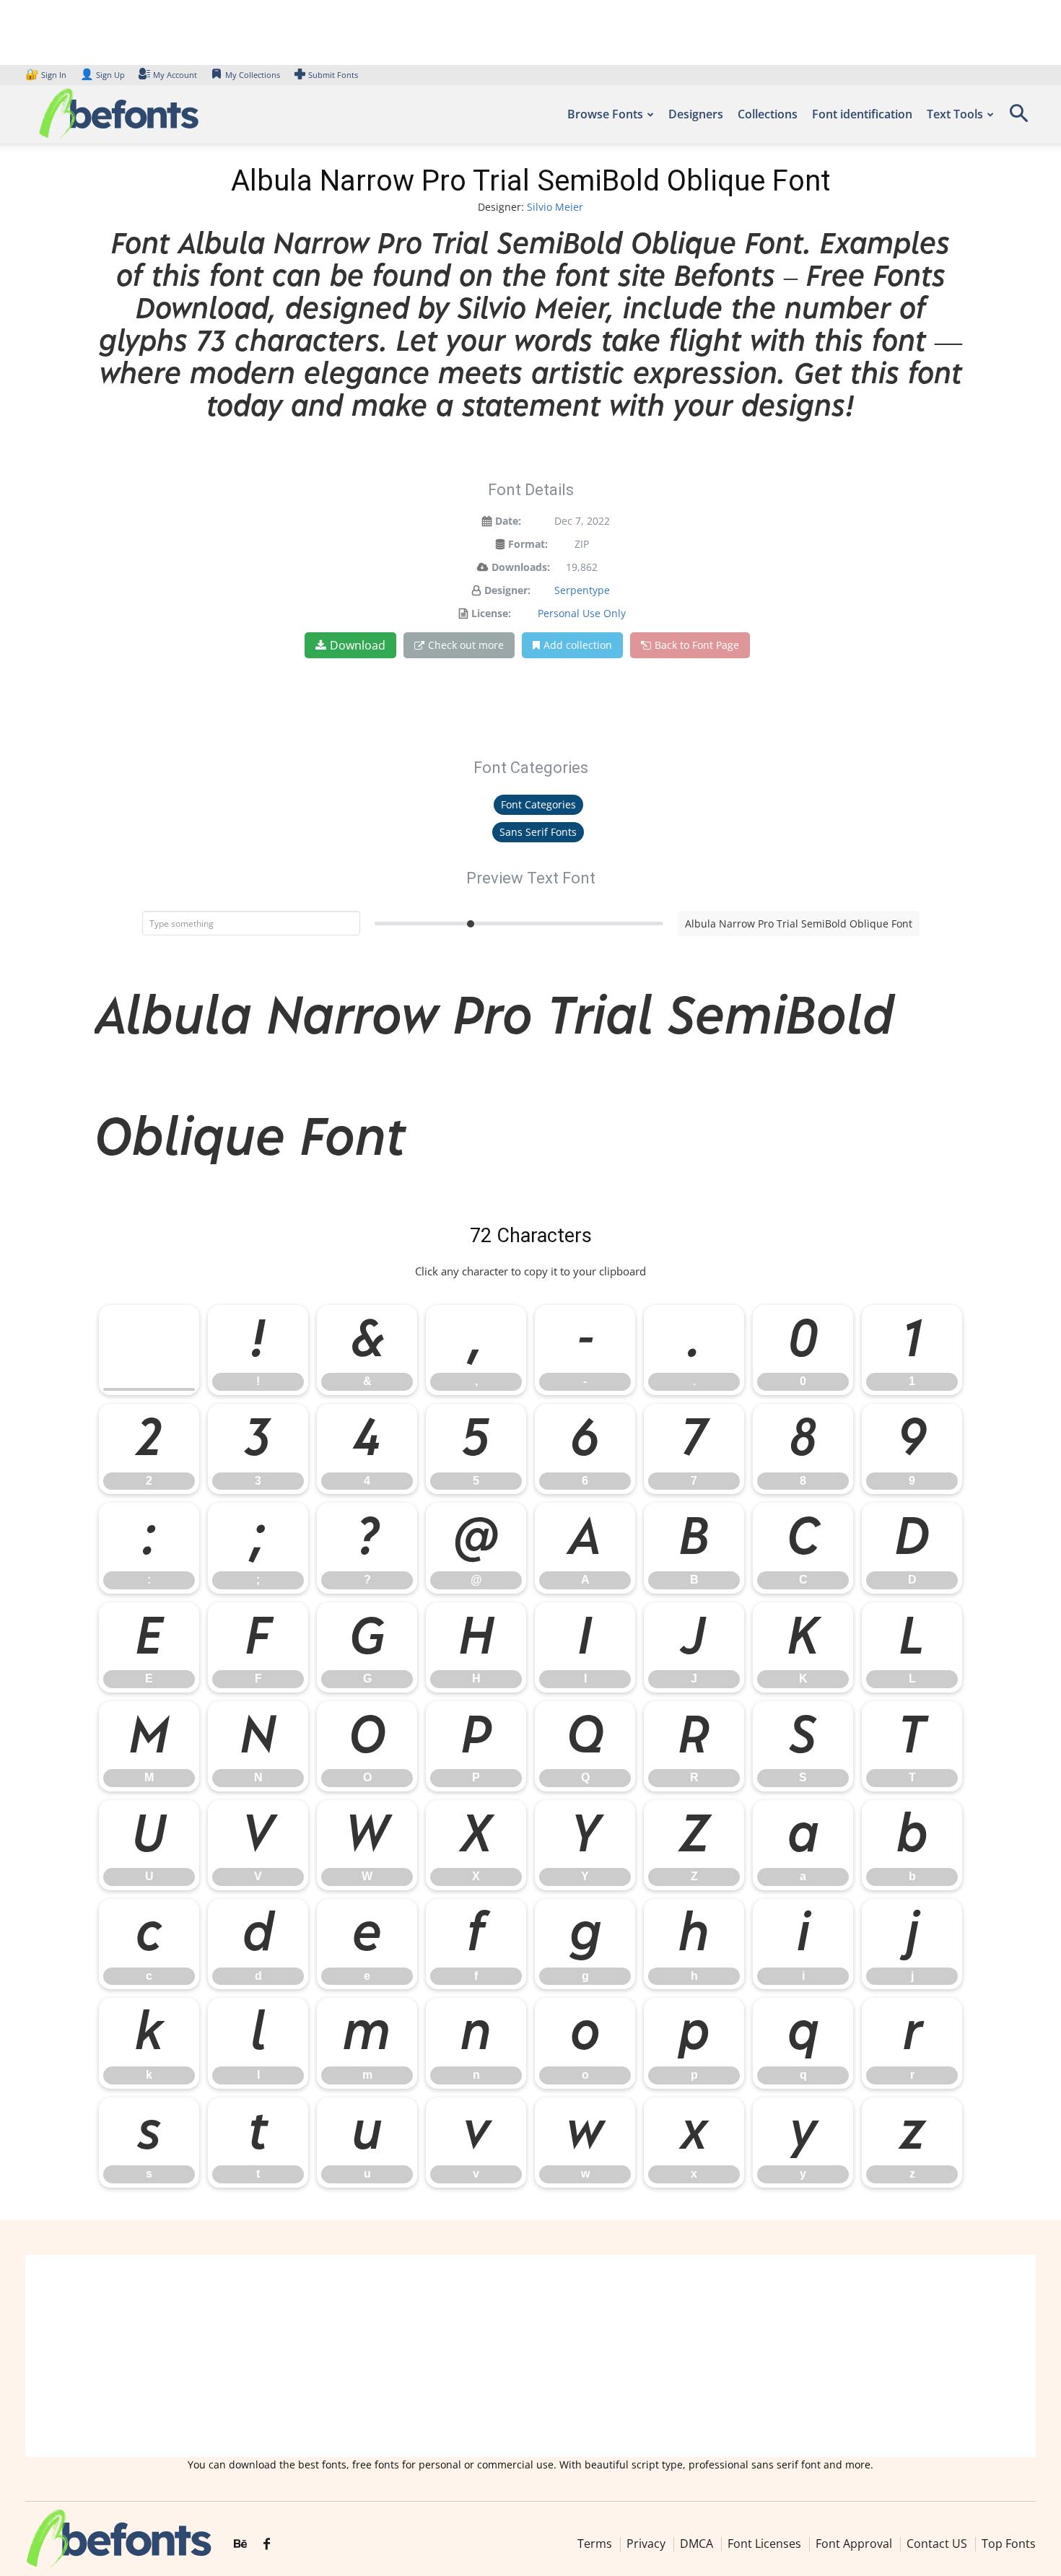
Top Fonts (1009, 2544)
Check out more (466, 645)
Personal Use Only (582, 613)
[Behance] (240, 2544)
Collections (768, 114)
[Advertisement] (530, 2356)
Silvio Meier (555, 207)
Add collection (578, 645)
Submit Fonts (333, 75)
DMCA (697, 2544)
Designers (696, 114)
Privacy (646, 2544)
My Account (175, 75)
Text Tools (955, 114)
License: (491, 613)
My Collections (253, 75)
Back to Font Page (697, 645)
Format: (528, 544)
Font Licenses (764, 2544)
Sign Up (102, 75)
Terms (595, 2544)
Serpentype (582, 590)
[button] (1018, 118)
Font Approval (854, 2544)
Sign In (47, 75)
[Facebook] (267, 2544)
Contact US (937, 2544)
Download (358, 645)
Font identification (862, 114)
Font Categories (538, 804)
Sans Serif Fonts (538, 832)
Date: (508, 521)
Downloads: (521, 567)
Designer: (507, 590)
